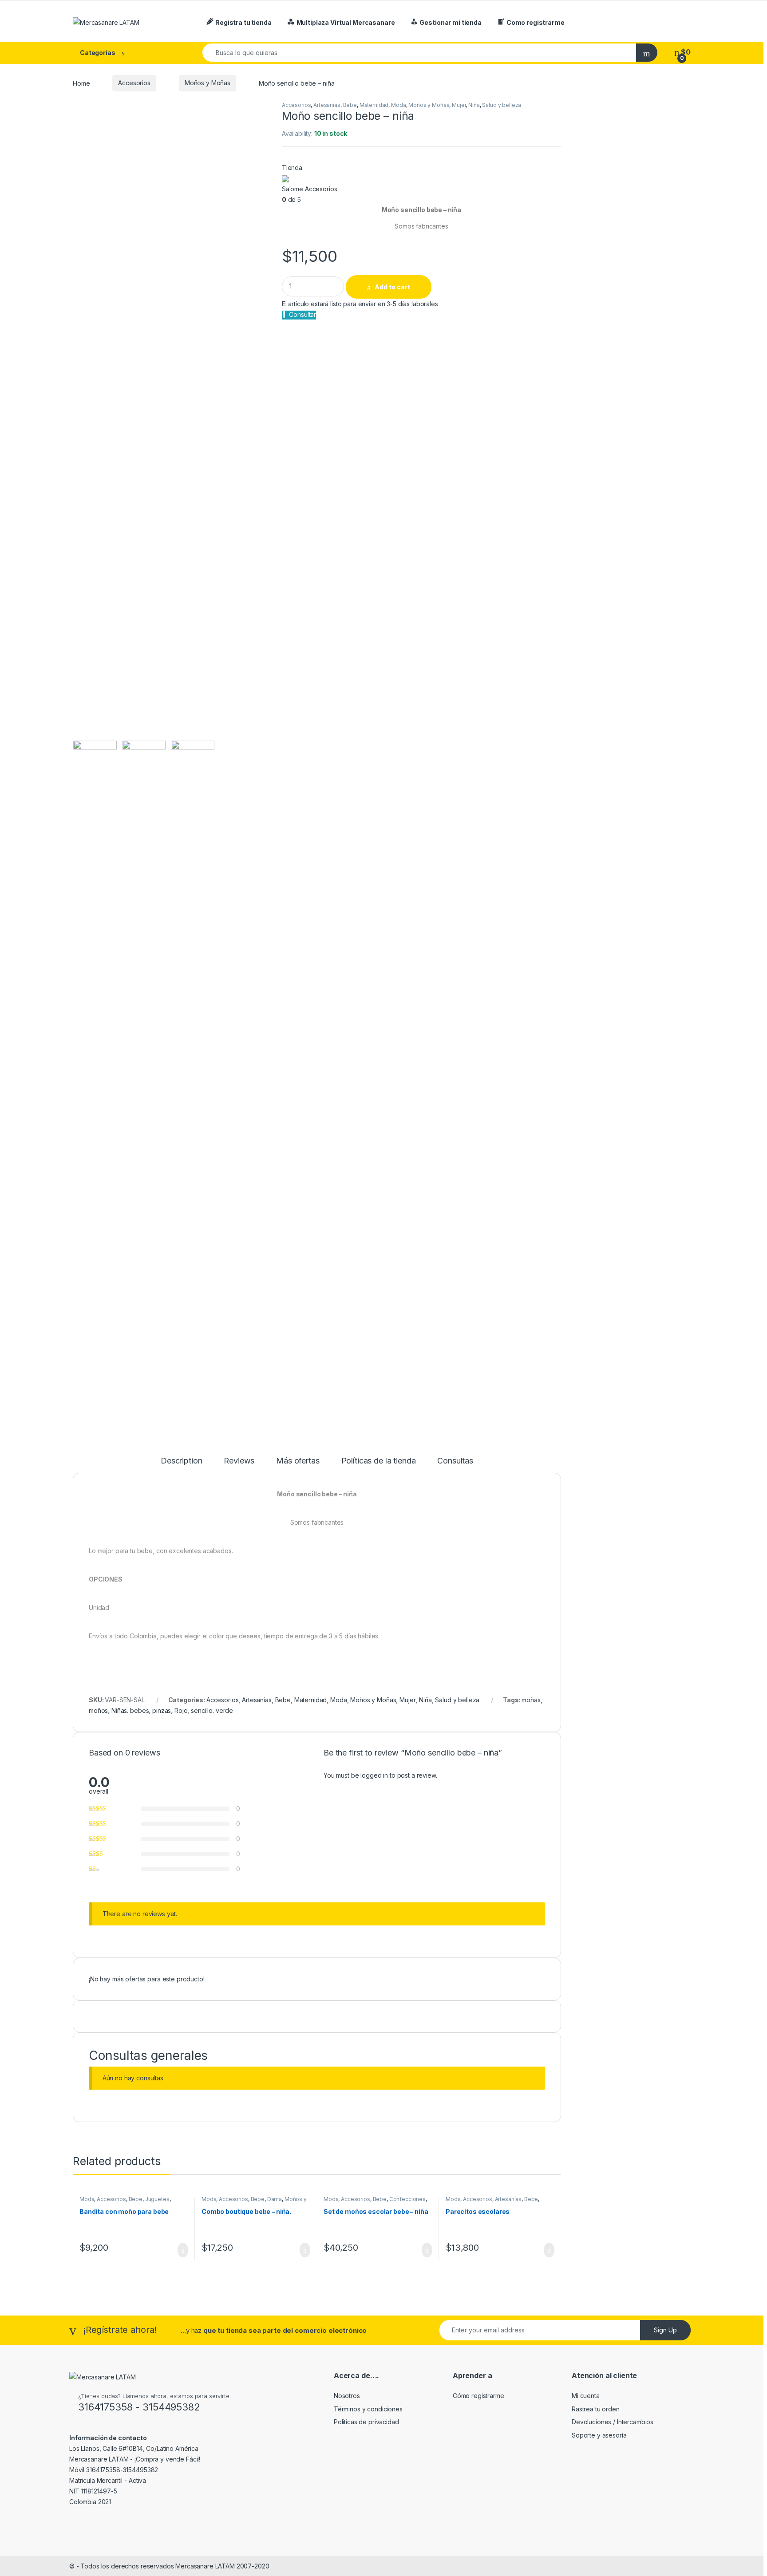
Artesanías (327, 105)
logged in (374, 1775)
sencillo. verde (212, 1710)
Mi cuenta (586, 2396)
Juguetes (157, 2199)
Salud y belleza (502, 105)
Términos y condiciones (368, 2409)
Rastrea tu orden (596, 2409)
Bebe (350, 105)
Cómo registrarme (478, 2396)
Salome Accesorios (310, 189)
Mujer (459, 105)
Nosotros (347, 2396)
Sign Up (665, 2330)
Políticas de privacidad (366, 2422)
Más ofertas (298, 1461)
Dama (275, 2199)
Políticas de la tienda (379, 1461)
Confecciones (407, 2199)
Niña (474, 105)
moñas (531, 1700)
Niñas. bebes (130, 1710)
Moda (398, 105)
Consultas (455, 1461)
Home (81, 83)
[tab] (181, 1465)
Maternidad (374, 105)
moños (98, 1710)
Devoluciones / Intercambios (613, 2422)
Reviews (239, 1461)
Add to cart (392, 287)
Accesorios (134, 83)
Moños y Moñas (208, 83)
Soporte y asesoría (599, 2435)
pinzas (162, 1710)
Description (181, 1461)
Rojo (181, 1710)
